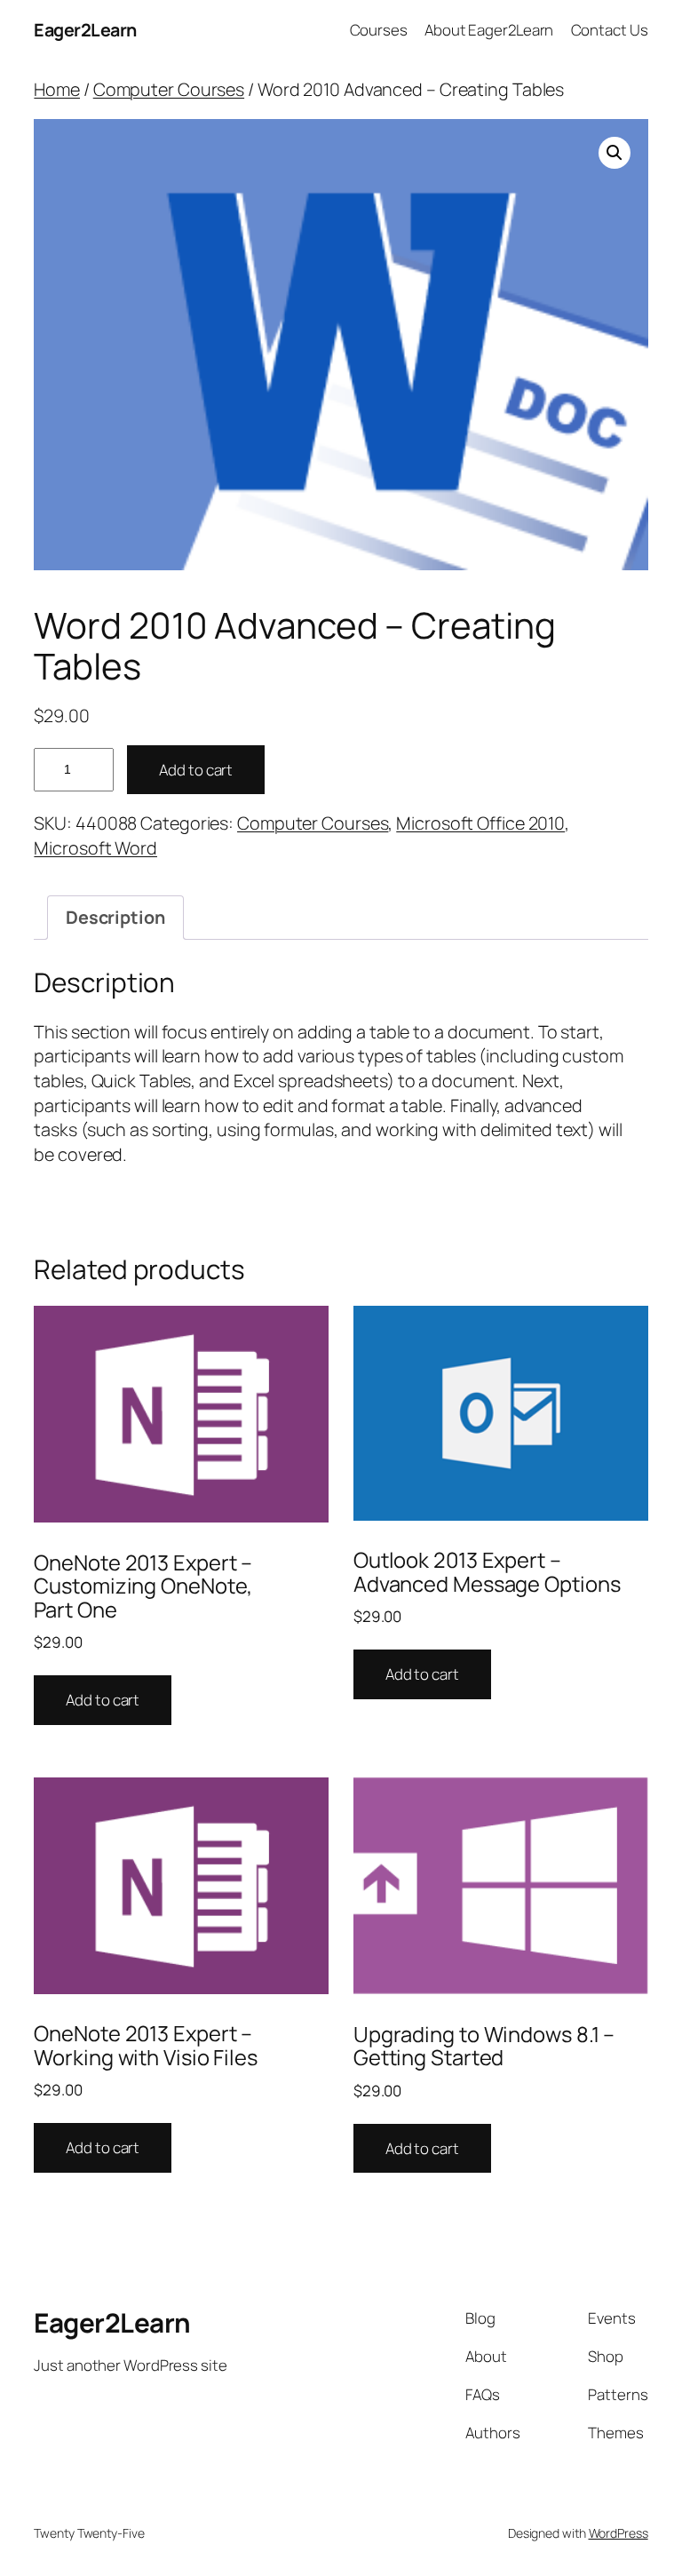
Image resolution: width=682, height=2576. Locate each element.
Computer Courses (169, 89)
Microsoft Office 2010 (480, 823)
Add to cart (196, 770)
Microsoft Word (95, 848)
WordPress (619, 2533)
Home (57, 89)
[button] (615, 153)
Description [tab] (115, 917)
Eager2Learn (85, 30)
